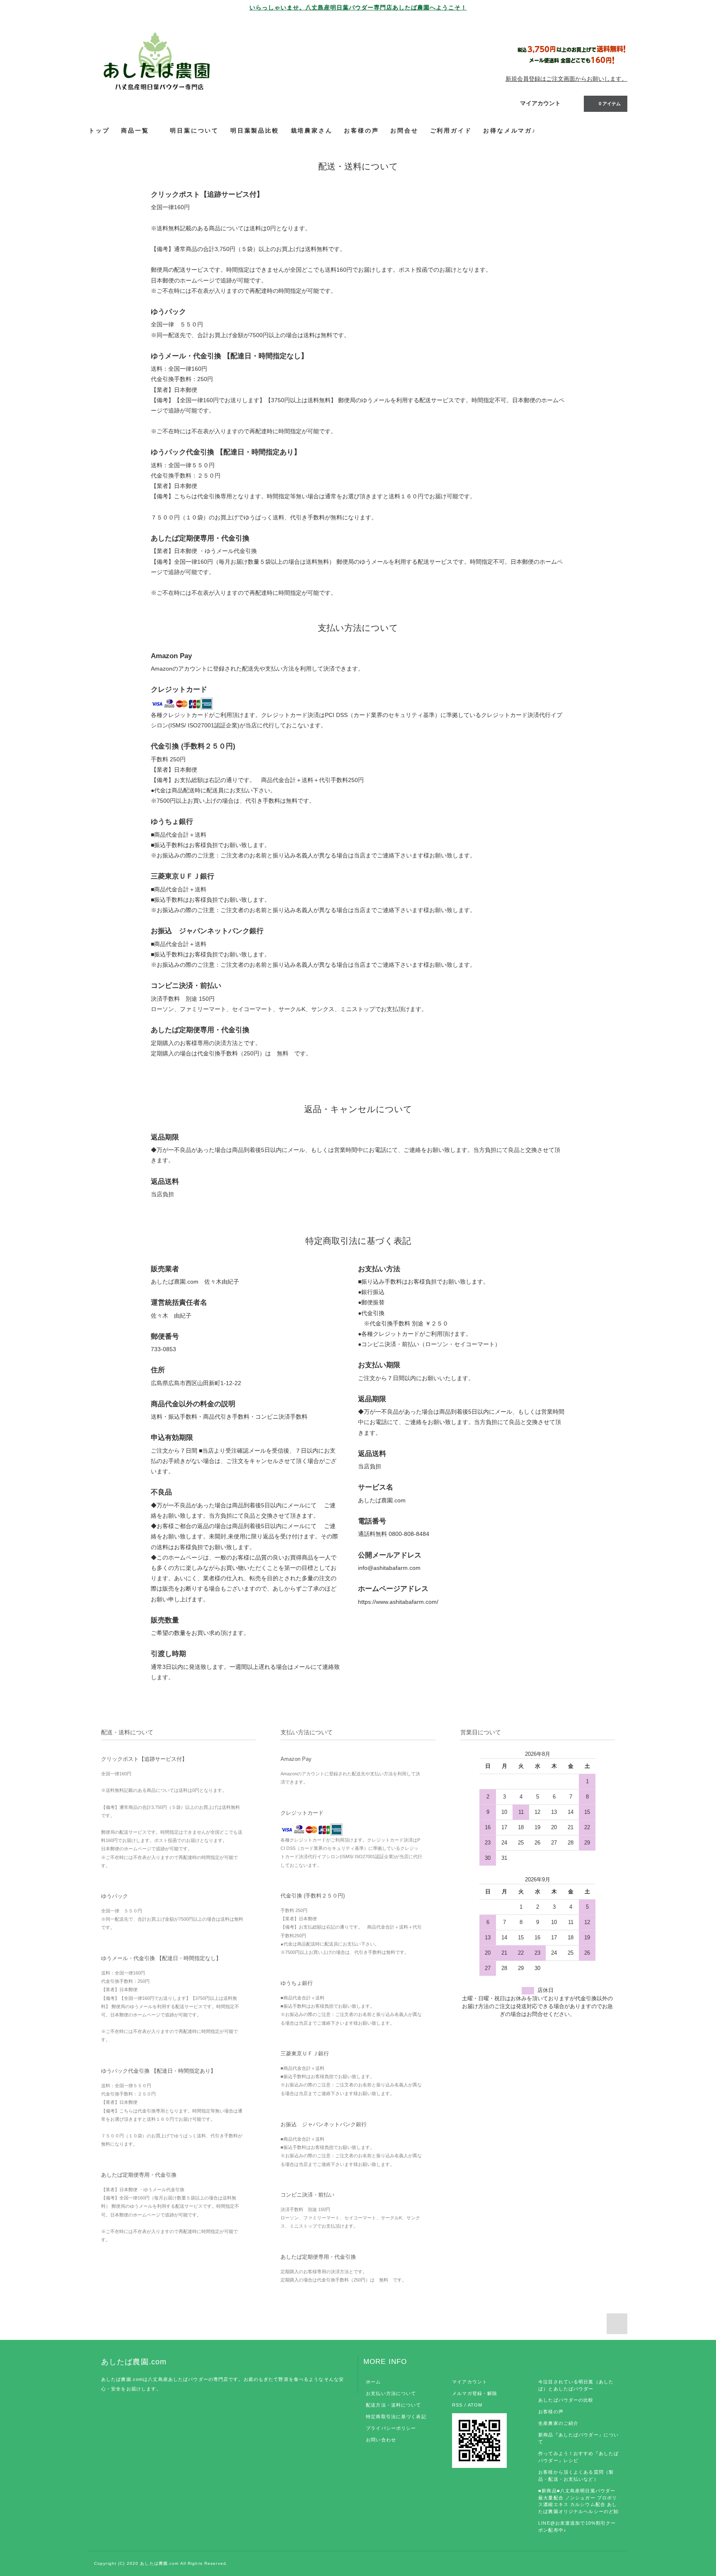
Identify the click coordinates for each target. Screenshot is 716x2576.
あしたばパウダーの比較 (566, 2400)
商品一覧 (136, 130)
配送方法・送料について (393, 2405)
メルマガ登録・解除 (475, 2393)
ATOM (475, 2405)
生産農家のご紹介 (558, 2423)
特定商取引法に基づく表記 (396, 2417)
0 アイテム (610, 104)
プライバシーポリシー (391, 2428)
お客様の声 (551, 2412)
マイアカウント (540, 103)
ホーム (373, 2382)
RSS (457, 2405)
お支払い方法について (391, 2393)
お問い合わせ (381, 2440)
